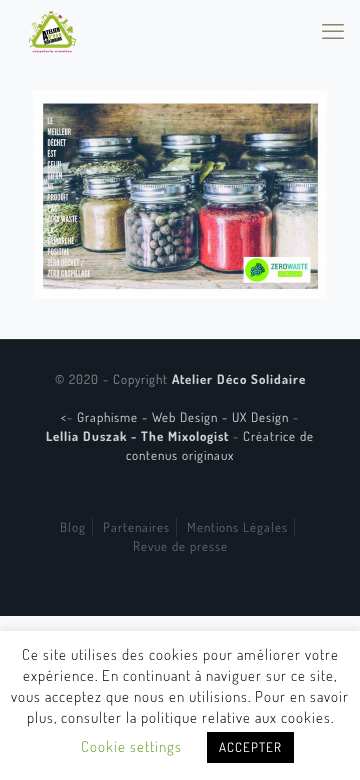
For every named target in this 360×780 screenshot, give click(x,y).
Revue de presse (180, 546)
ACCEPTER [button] (250, 747)
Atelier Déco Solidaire (239, 379)
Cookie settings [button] (131, 746)
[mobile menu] (333, 30)
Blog (73, 527)
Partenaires (136, 527)
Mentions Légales (237, 527)
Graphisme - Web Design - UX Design (185, 417)
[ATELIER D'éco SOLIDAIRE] (52, 30)
